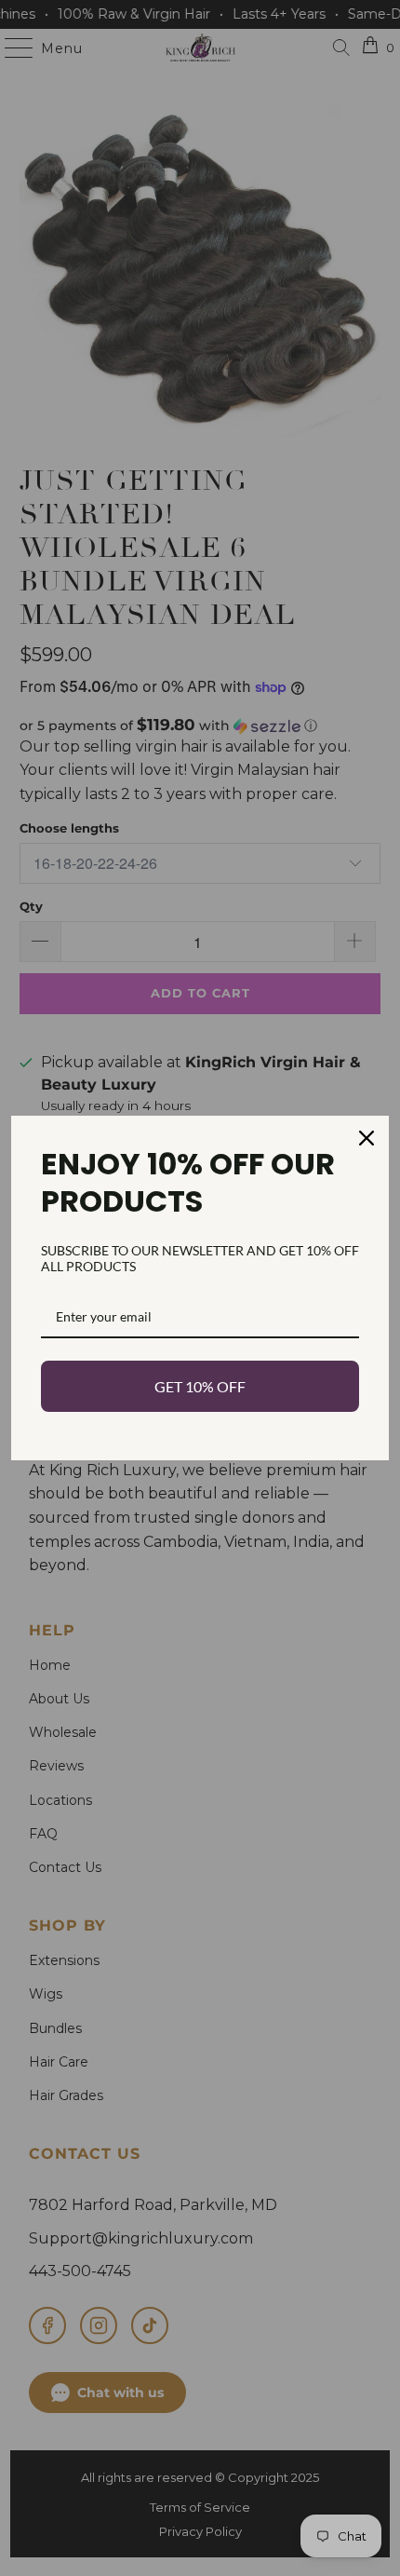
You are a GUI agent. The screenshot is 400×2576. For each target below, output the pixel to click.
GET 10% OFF (200, 1386)
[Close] (367, 1138)
